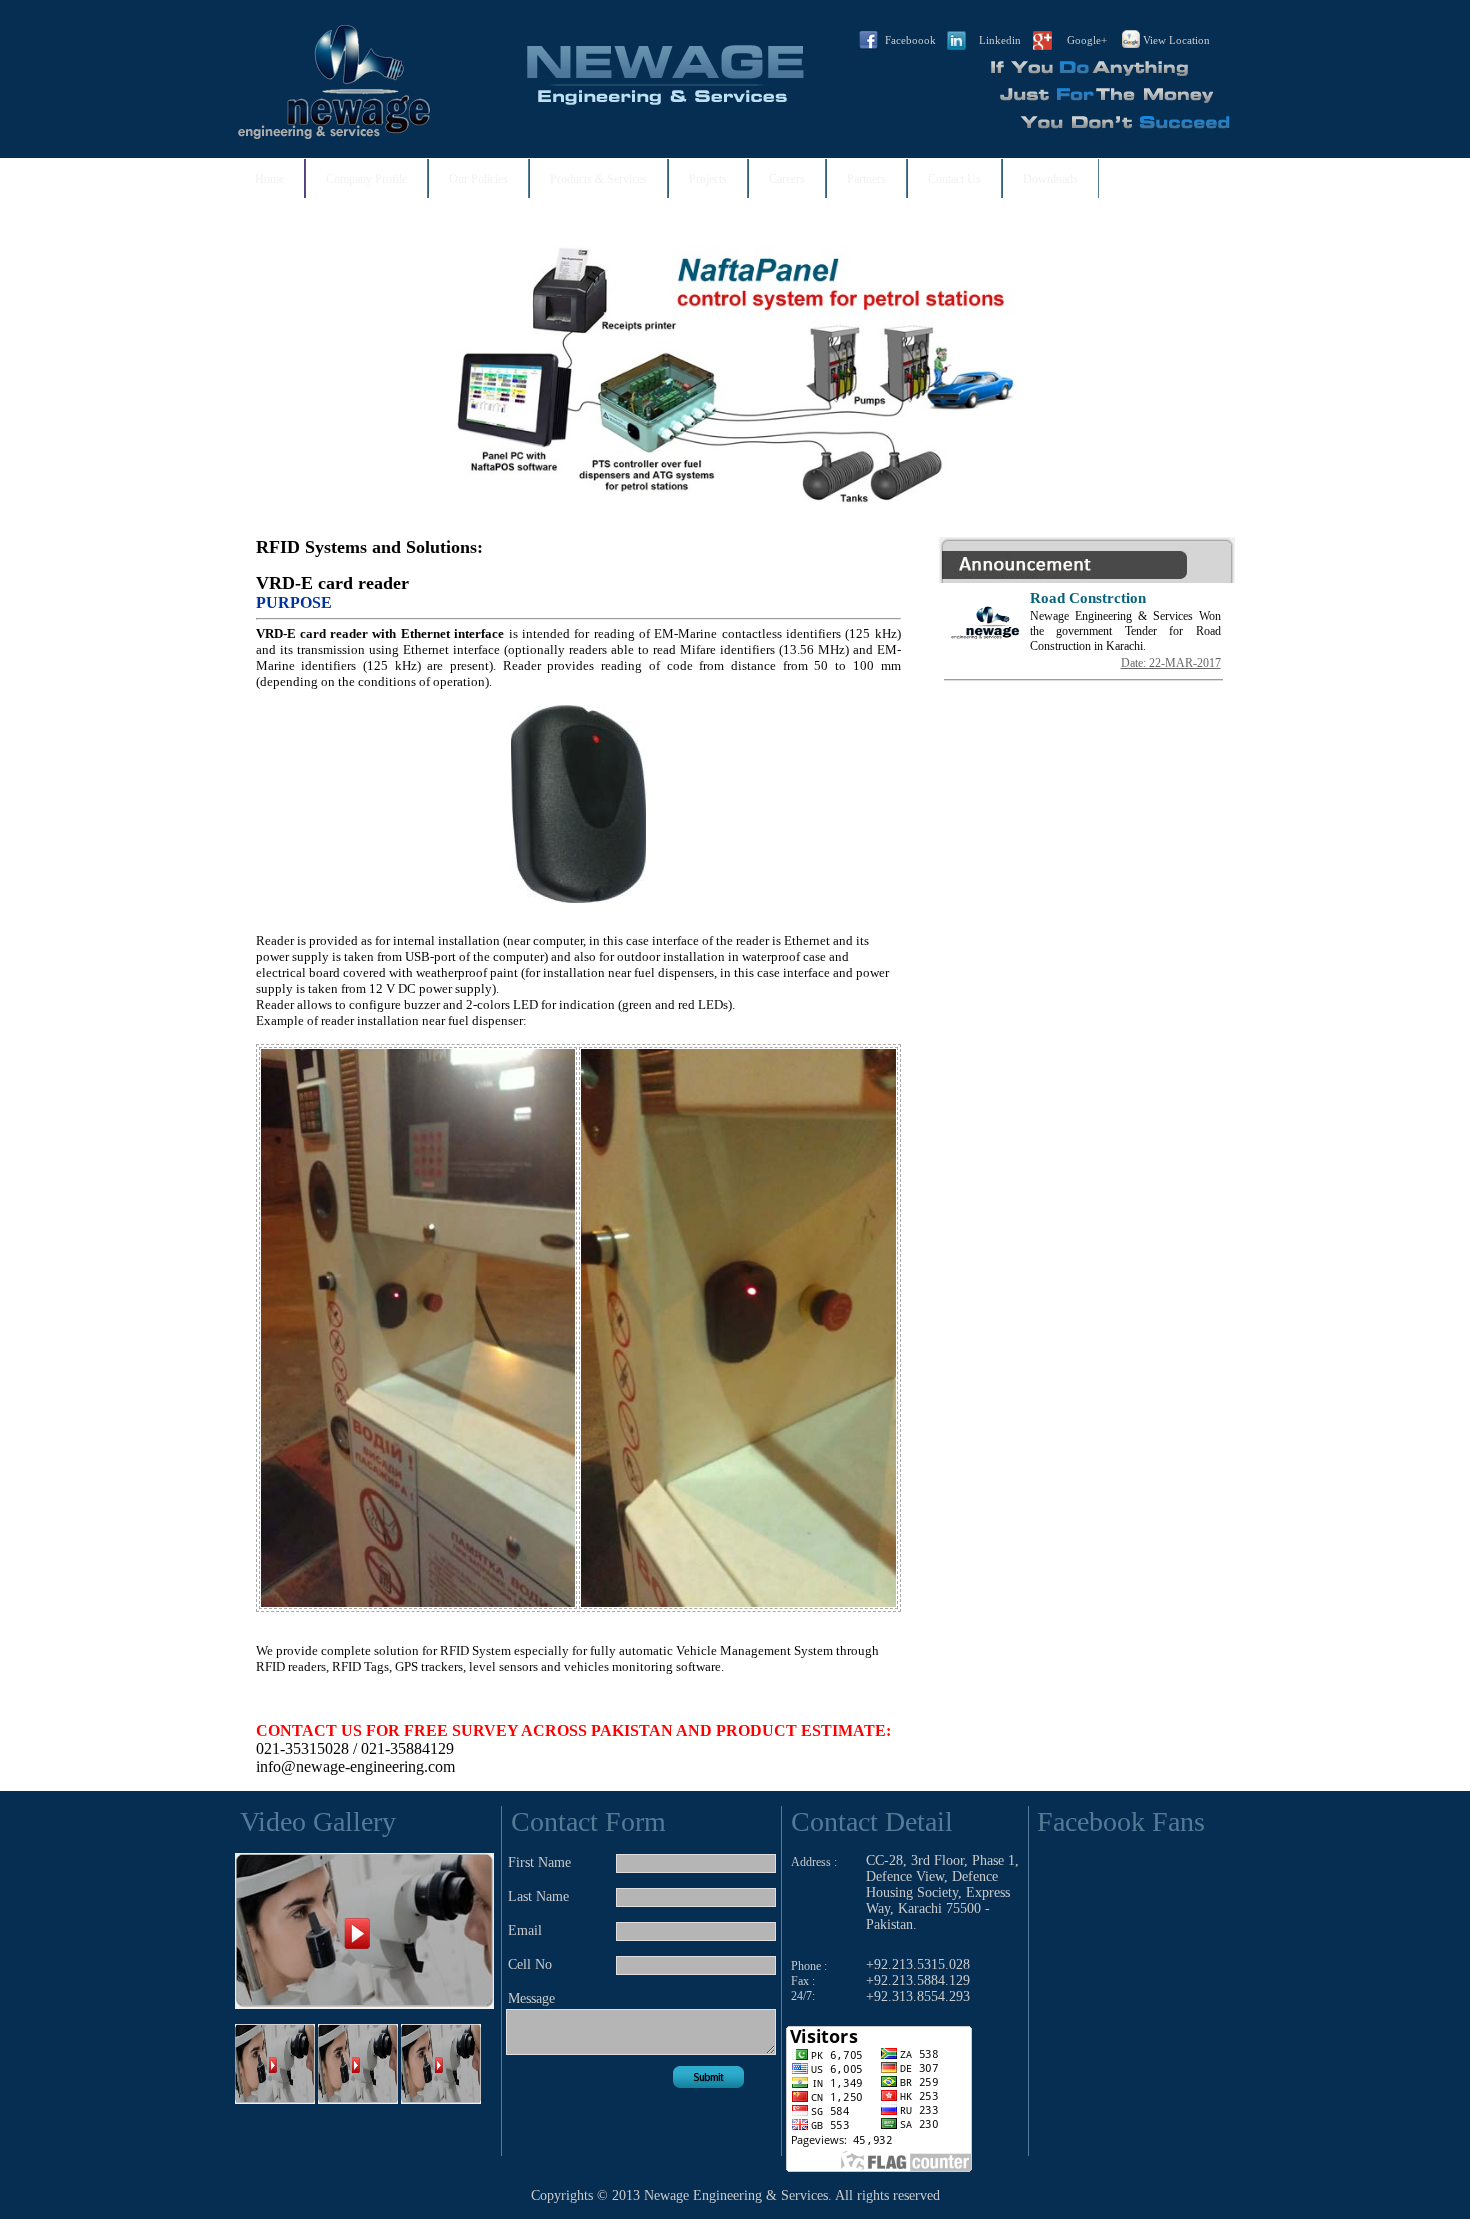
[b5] (1171, 266)
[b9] (1145, 266)
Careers (787, 179)
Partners (866, 179)
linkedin (1000, 40)
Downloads (1050, 179)
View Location (1176, 40)
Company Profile (366, 179)
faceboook (910, 40)
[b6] (1067, 266)
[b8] (1119, 266)
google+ (1087, 40)
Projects (708, 179)
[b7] (1093, 266)
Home (269, 179)
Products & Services (598, 179)
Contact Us (954, 179)
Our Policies (478, 179)
